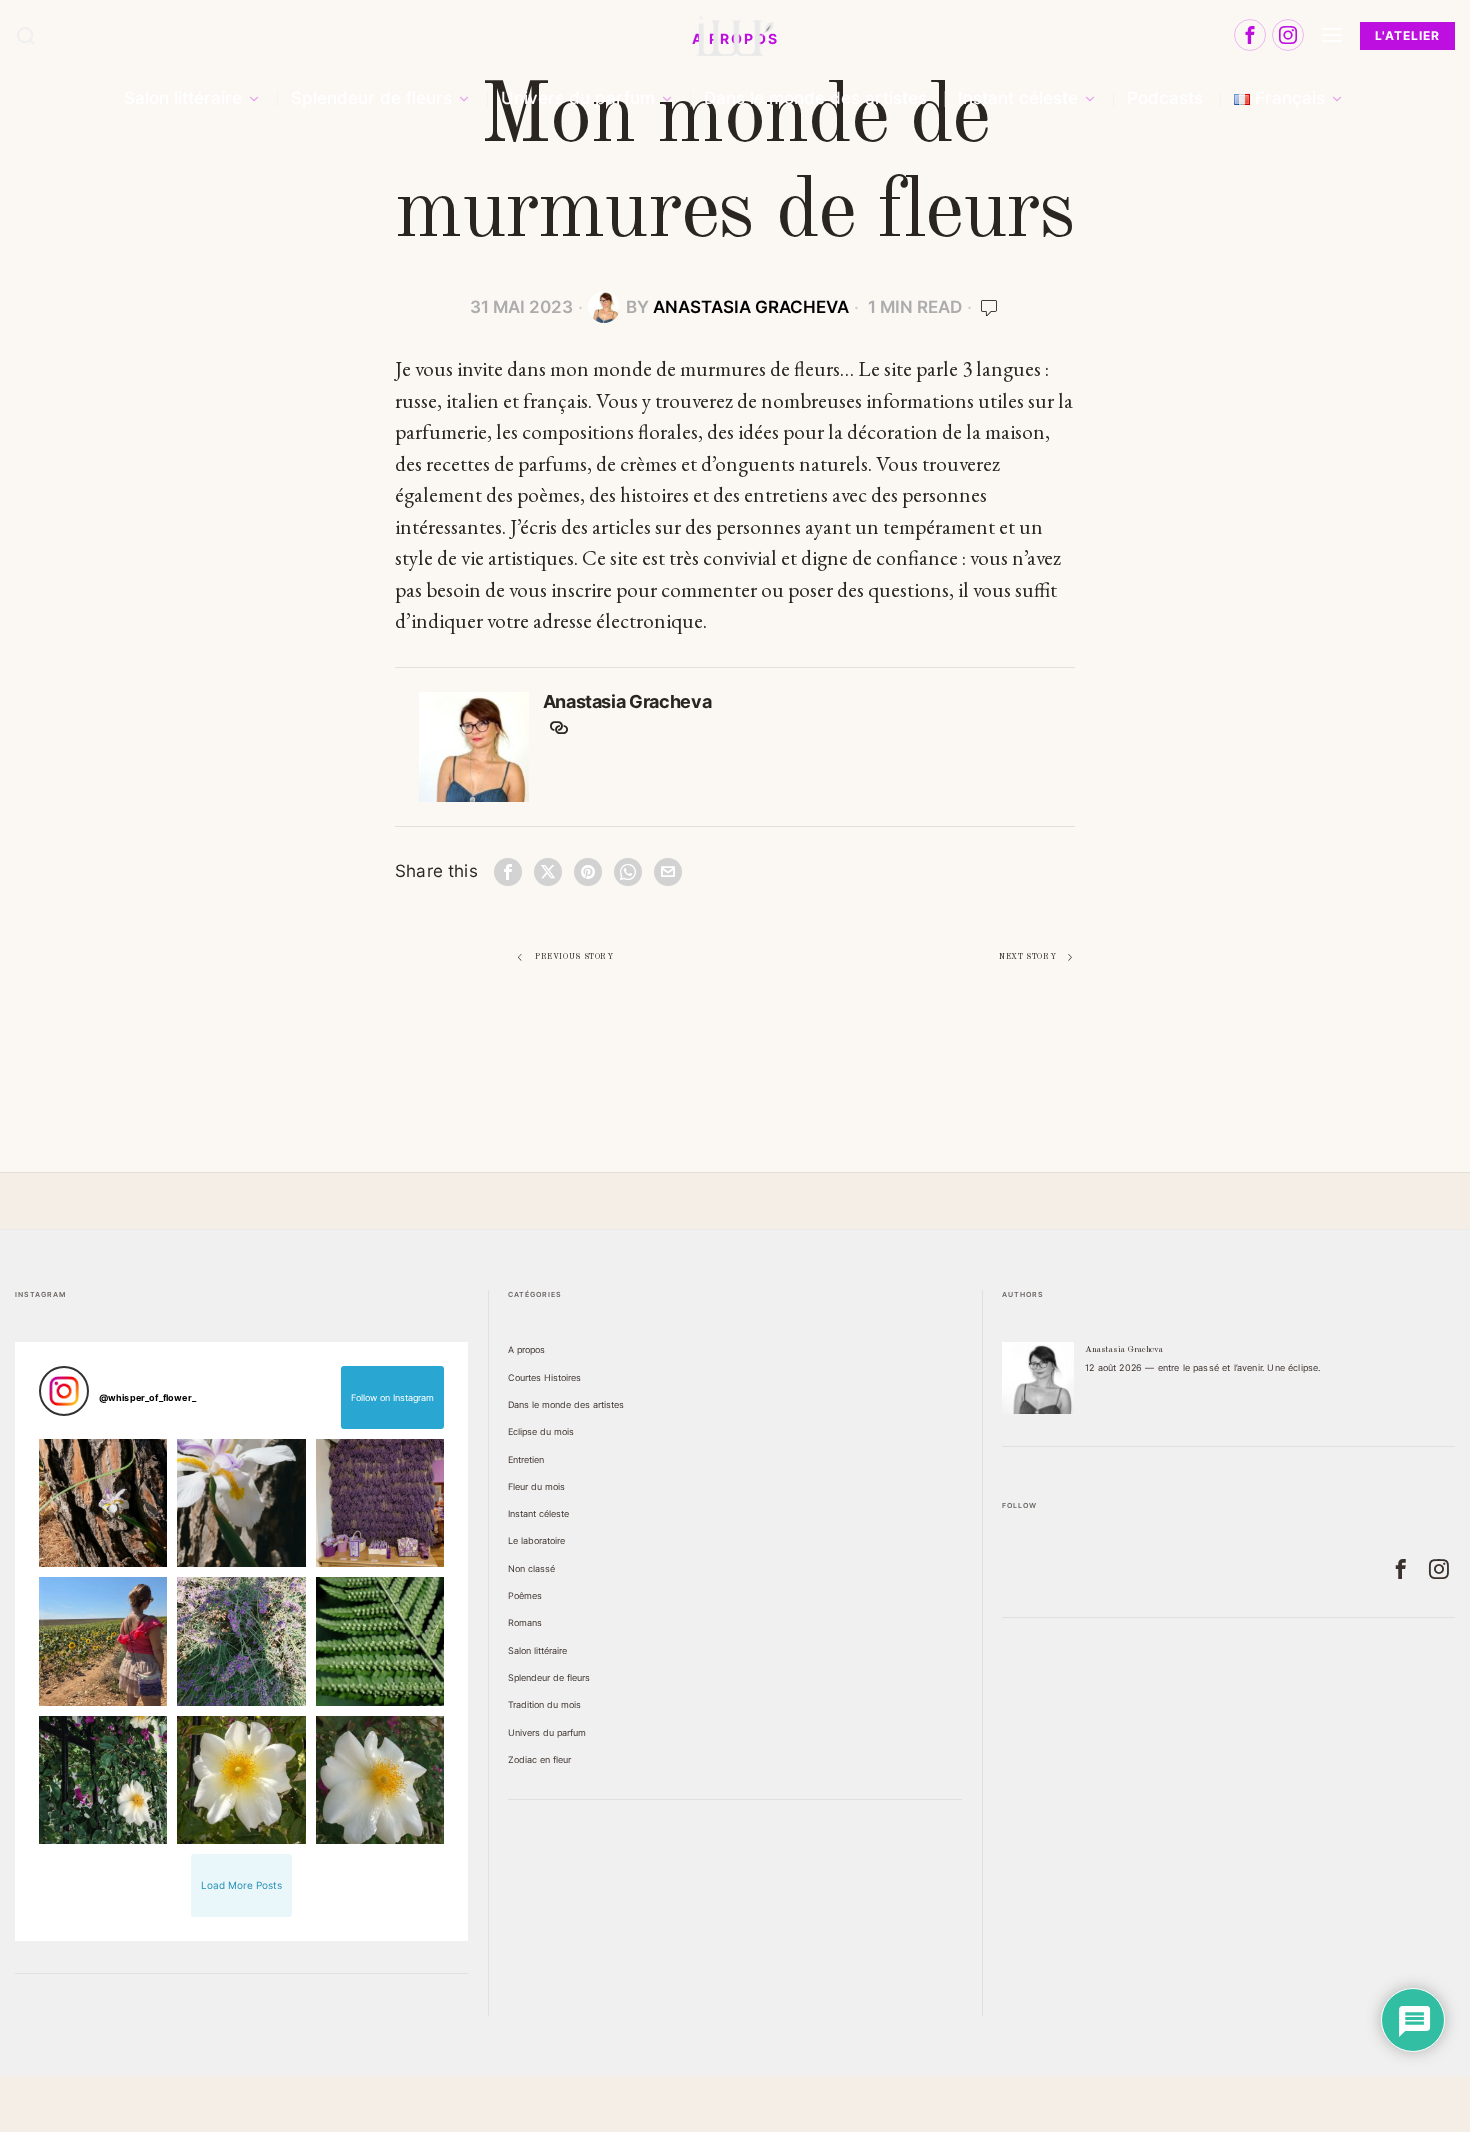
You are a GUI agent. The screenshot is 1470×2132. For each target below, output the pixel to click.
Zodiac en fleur (539, 1759)
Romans (525, 1622)
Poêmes (525, 1595)
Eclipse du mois (541, 1431)
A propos (526, 1349)
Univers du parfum (547, 1732)
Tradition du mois (544, 1704)
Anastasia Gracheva (751, 307)
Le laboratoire (536, 1540)
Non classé (531, 1568)
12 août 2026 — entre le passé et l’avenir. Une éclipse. (1202, 1367)
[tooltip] (1250, 35)
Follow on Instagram (392, 1397)
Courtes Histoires (544, 1377)
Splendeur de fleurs (549, 1677)
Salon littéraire (537, 1650)
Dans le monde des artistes (566, 1404)
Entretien (526, 1459)
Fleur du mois (536, 1486)
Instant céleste (538, 1513)
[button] (103, 1503)
